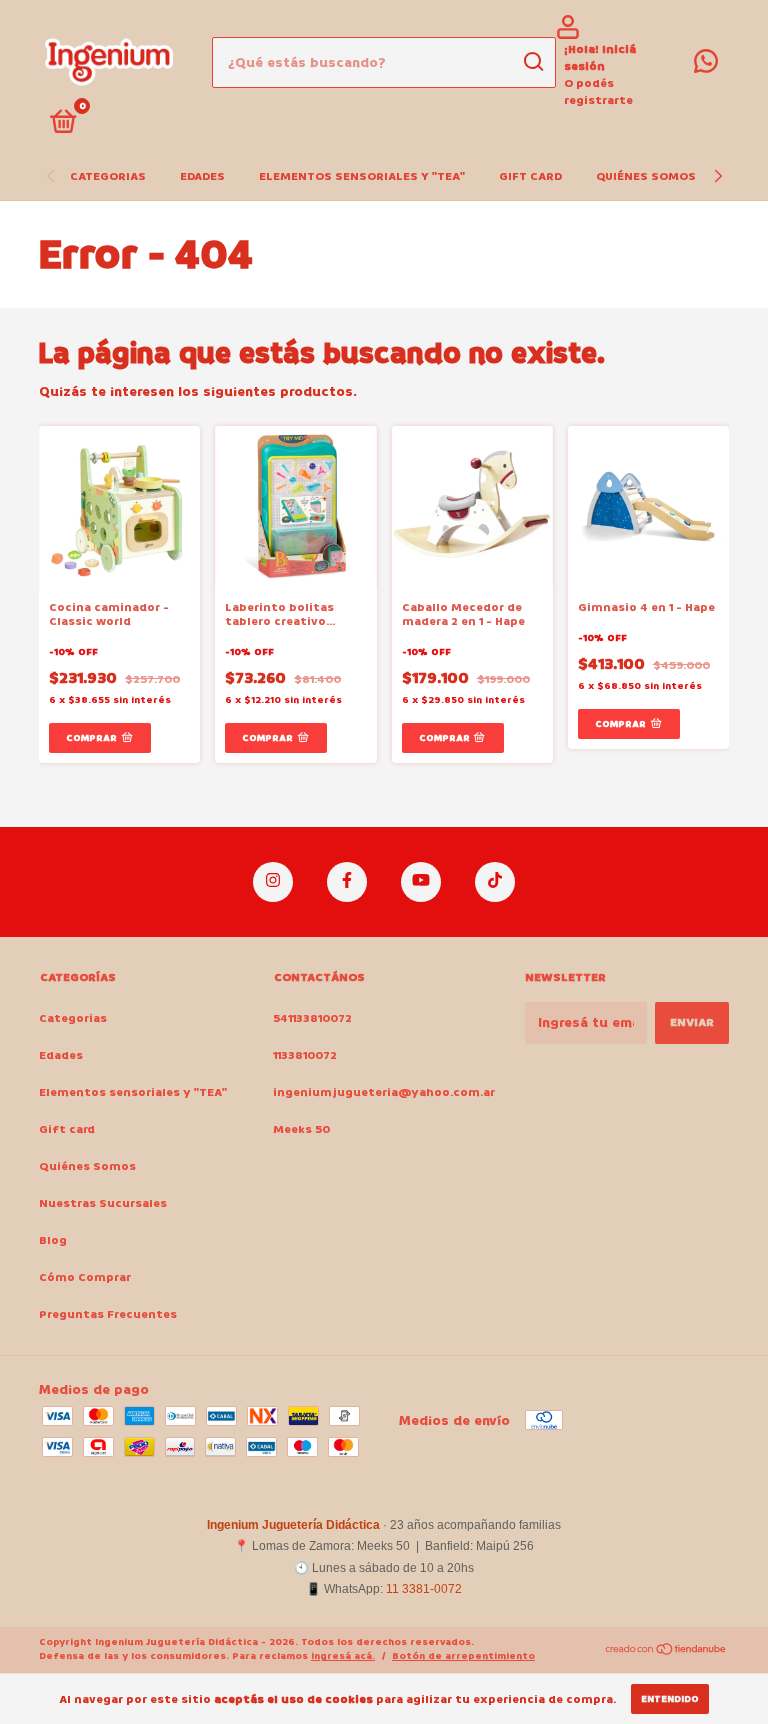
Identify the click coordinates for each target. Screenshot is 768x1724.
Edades (202, 176)
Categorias (108, 176)
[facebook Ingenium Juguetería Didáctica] (347, 882)
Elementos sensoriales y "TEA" (362, 176)
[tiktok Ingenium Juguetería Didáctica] (495, 882)
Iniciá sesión (600, 58)
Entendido (670, 1699)
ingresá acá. (343, 1656)
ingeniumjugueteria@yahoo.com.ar (384, 1092)
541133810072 (312, 1018)
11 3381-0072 (424, 1589)
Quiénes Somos (646, 176)
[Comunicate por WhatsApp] (706, 66)
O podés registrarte (598, 92)
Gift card (530, 176)
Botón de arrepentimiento (463, 1656)
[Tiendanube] (666, 1651)
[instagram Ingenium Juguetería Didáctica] (273, 882)
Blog (53, 1240)
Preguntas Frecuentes (108, 1314)
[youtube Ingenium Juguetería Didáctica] (421, 882)
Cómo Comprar (85, 1277)
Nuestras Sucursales (103, 1203)
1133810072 (305, 1055)
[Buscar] (532, 62)
